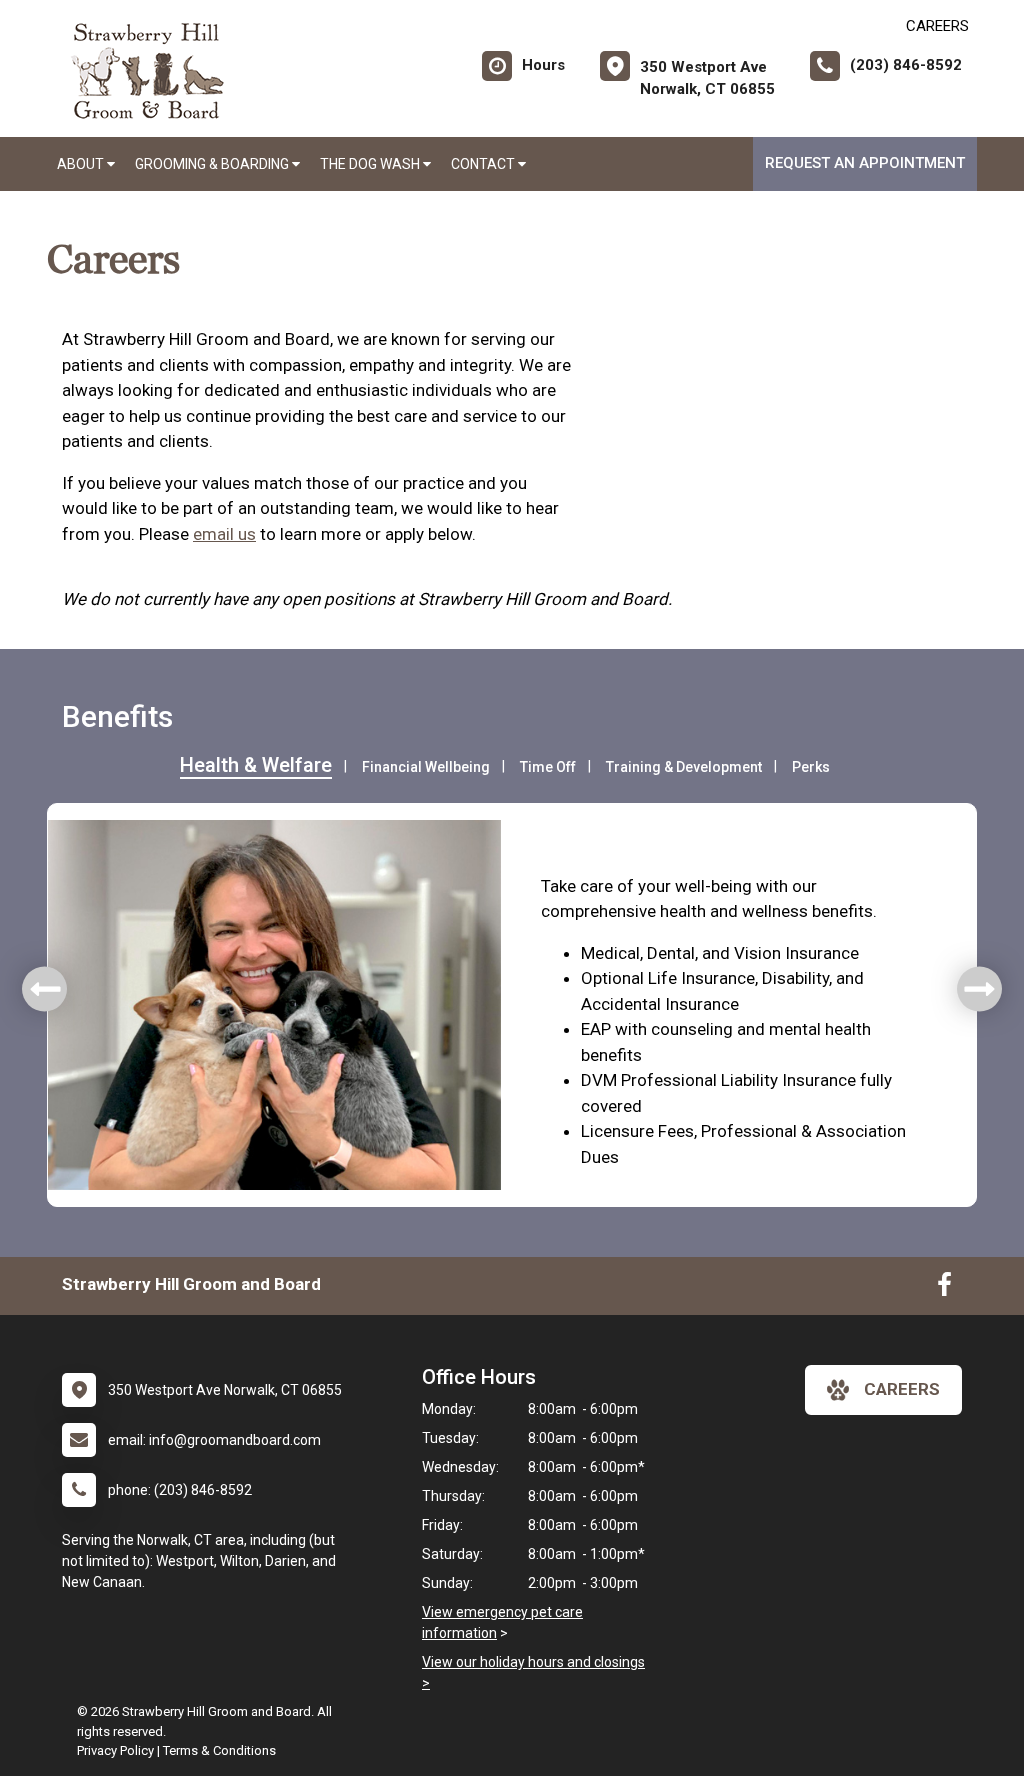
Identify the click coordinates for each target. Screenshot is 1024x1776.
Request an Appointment (865, 163)
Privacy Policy (115, 1750)
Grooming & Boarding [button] (213, 164)
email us (224, 534)
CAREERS (937, 26)
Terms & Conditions (219, 1750)
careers (902, 1389)
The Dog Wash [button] (371, 164)
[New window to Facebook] (944, 1289)
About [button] (82, 164)
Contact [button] (484, 164)
